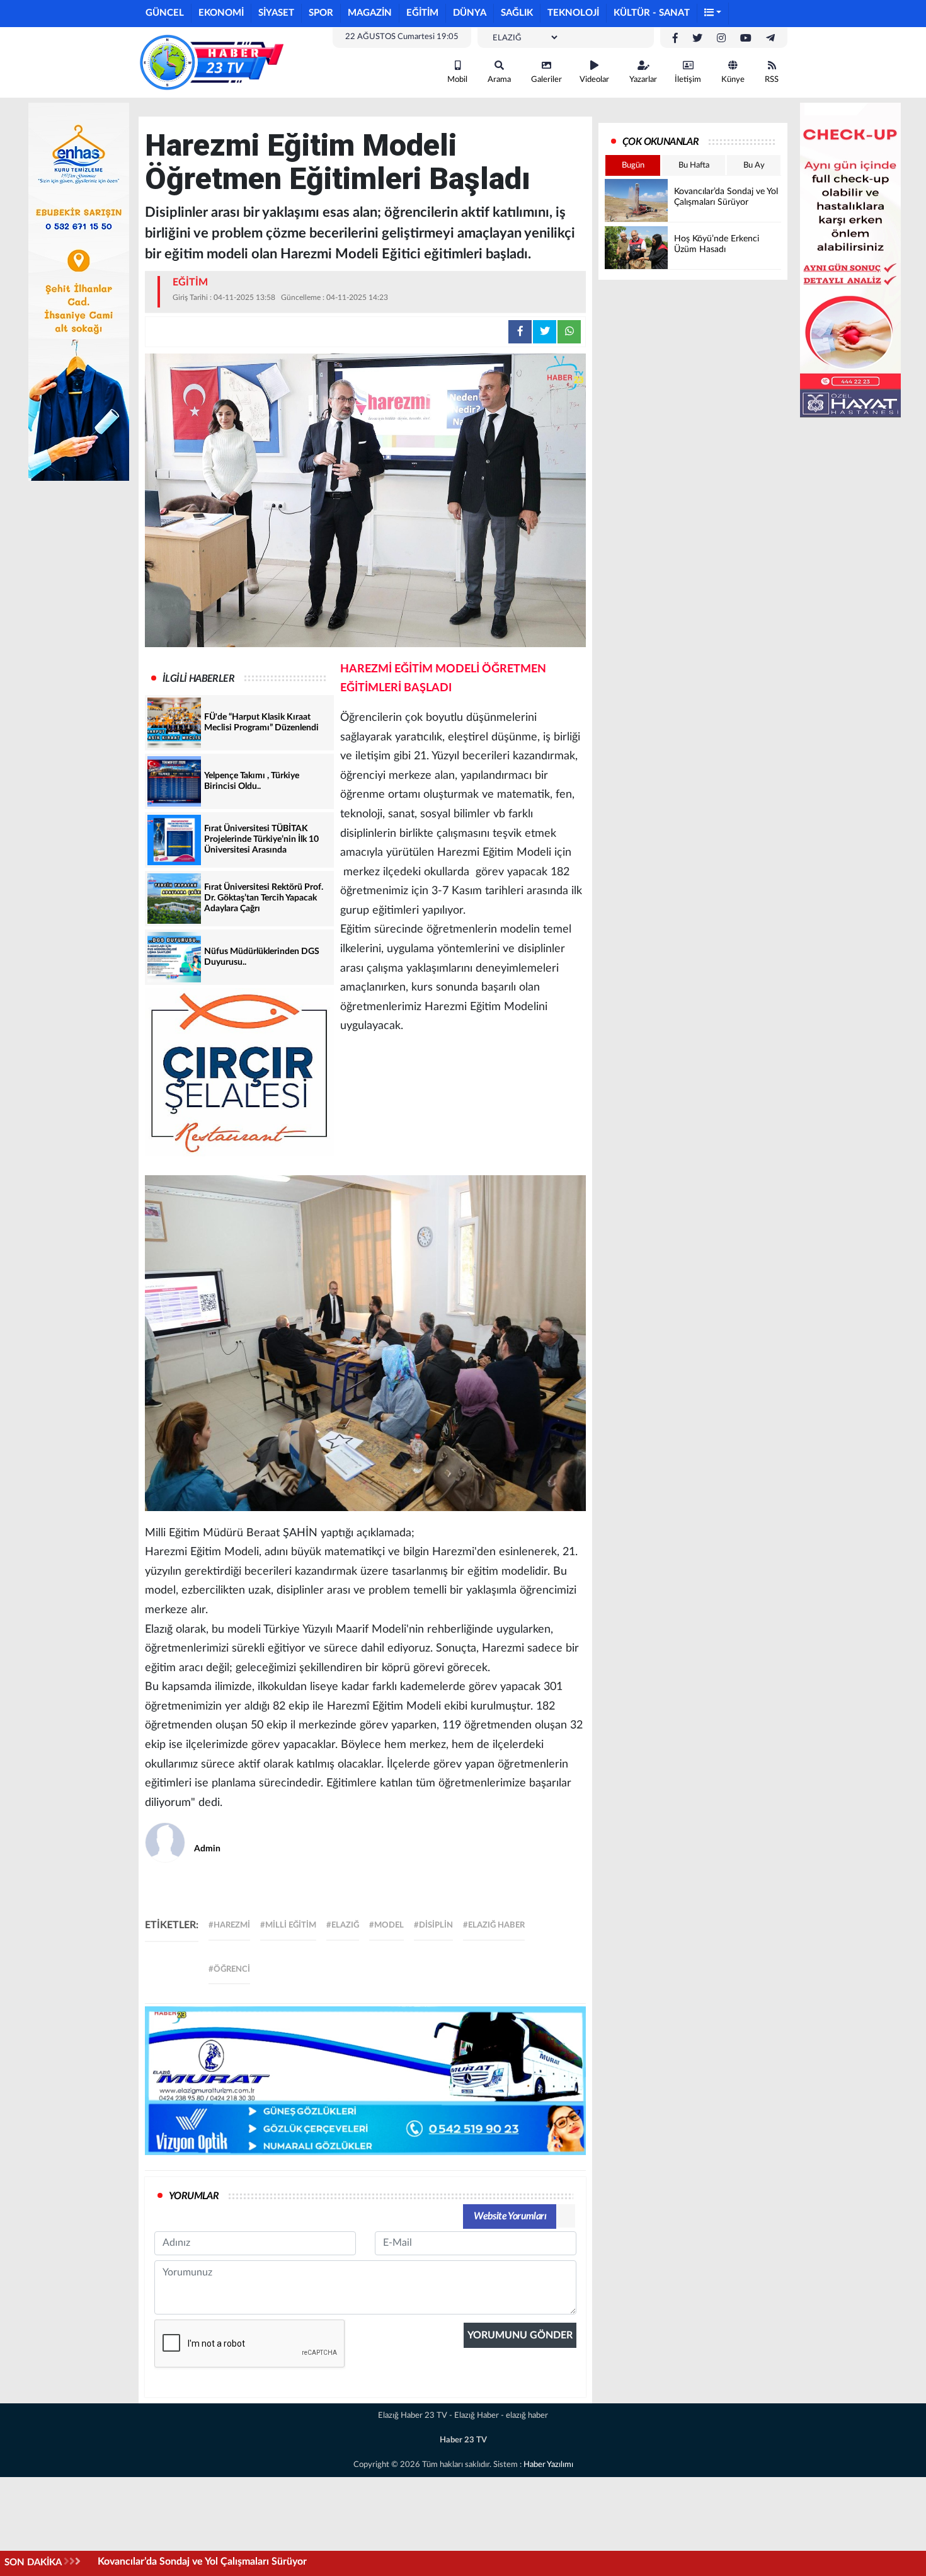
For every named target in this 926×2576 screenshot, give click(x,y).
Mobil (457, 80)
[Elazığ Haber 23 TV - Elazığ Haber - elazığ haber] (211, 62)
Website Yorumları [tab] (510, 2216)
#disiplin (433, 1925)
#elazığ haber (494, 1925)
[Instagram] (721, 38)
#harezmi (229, 1925)
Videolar (594, 80)
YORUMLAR (194, 2196)
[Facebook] (675, 38)
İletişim (688, 80)
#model (386, 1925)
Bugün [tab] (633, 165)
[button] (713, 14)
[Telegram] (770, 38)
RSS (772, 80)
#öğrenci (229, 1969)
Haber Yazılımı (548, 2465)
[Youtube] (746, 38)
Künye (733, 80)
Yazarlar (643, 80)
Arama (499, 80)
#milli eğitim (288, 1925)
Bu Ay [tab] (754, 165)
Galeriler (546, 80)
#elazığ (343, 1925)
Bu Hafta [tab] (694, 165)
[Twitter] (697, 38)
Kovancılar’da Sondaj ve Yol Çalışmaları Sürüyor (202, 2562)
